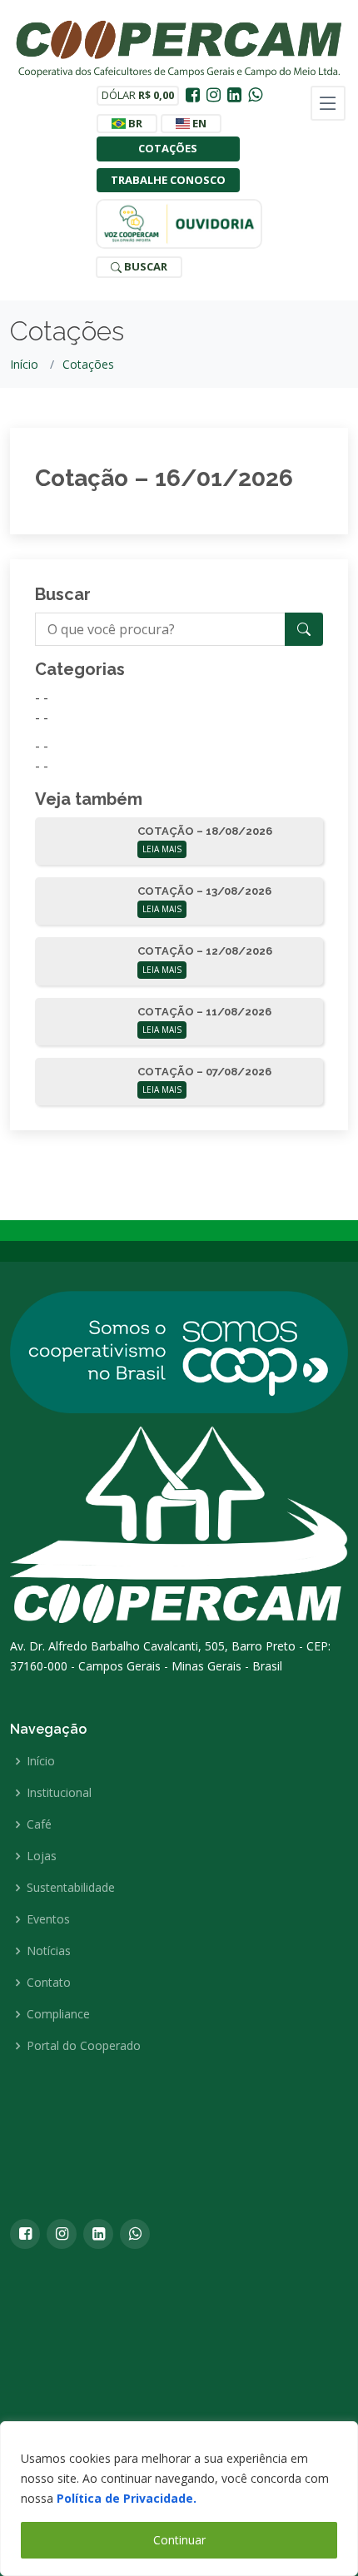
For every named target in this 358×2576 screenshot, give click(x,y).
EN (198, 123)
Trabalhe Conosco (168, 180)
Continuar (179, 2540)
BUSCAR (144, 266)
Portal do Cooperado (84, 2046)
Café (39, 1824)
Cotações (168, 148)
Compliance (58, 2014)
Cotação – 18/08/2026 (205, 831)
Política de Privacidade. (127, 2498)
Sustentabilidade (71, 1888)
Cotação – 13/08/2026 (204, 891)
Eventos (48, 1919)
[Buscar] (304, 629)
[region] (179, 2499)
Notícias (49, 1951)
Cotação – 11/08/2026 (204, 1012)
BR (134, 123)
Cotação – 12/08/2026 (205, 951)
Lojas (42, 1856)
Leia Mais (162, 849)
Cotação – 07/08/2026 (204, 1072)
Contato (49, 1983)
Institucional (59, 1793)
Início (24, 364)
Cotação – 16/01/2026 (164, 478)
